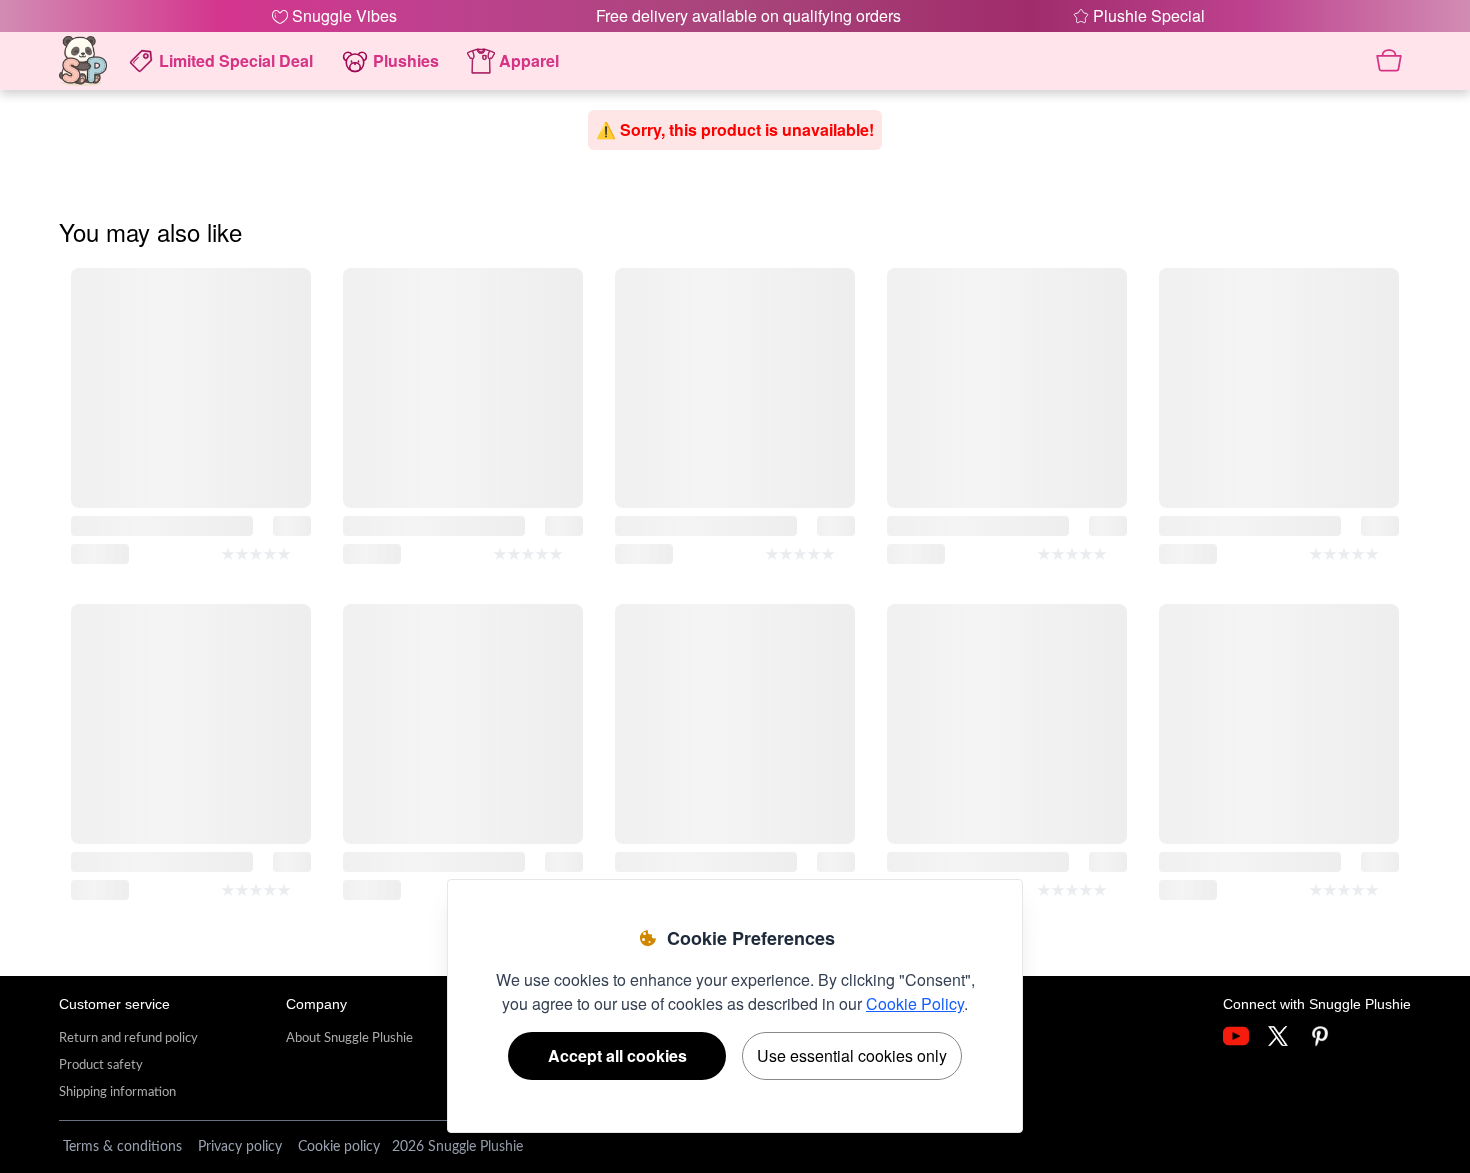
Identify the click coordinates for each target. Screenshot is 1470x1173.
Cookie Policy (915, 1003)
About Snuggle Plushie (349, 1038)
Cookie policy (339, 1147)
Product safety (101, 1065)
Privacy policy (240, 1147)
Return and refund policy (128, 1038)
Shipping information (117, 1092)
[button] (1139, 16)
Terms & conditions (122, 1147)
